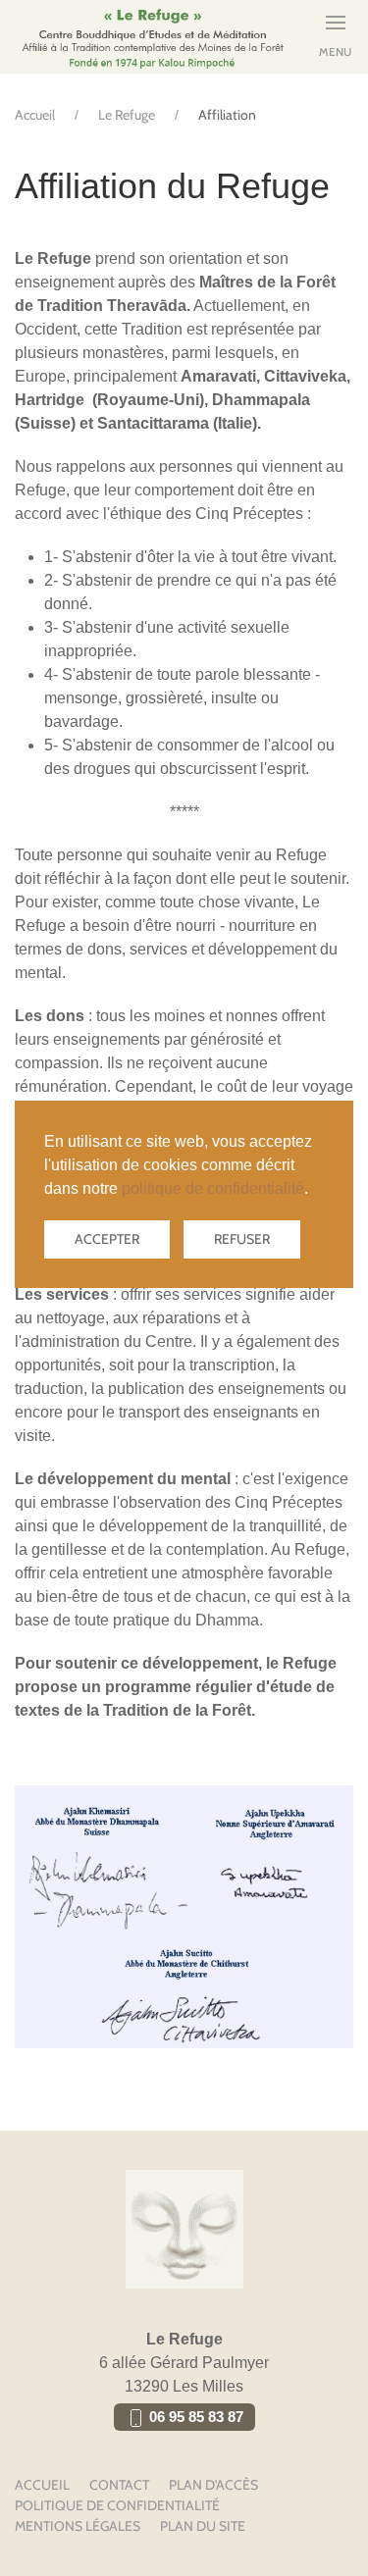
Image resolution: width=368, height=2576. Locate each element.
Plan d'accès (213, 2485)
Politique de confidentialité (117, 2505)
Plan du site (203, 2526)
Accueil (35, 115)
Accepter (107, 1239)
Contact (119, 2485)
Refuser (242, 1239)
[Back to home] (152, 37)
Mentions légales (78, 2526)
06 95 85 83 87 (194, 2417)
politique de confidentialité (213, 1188)
